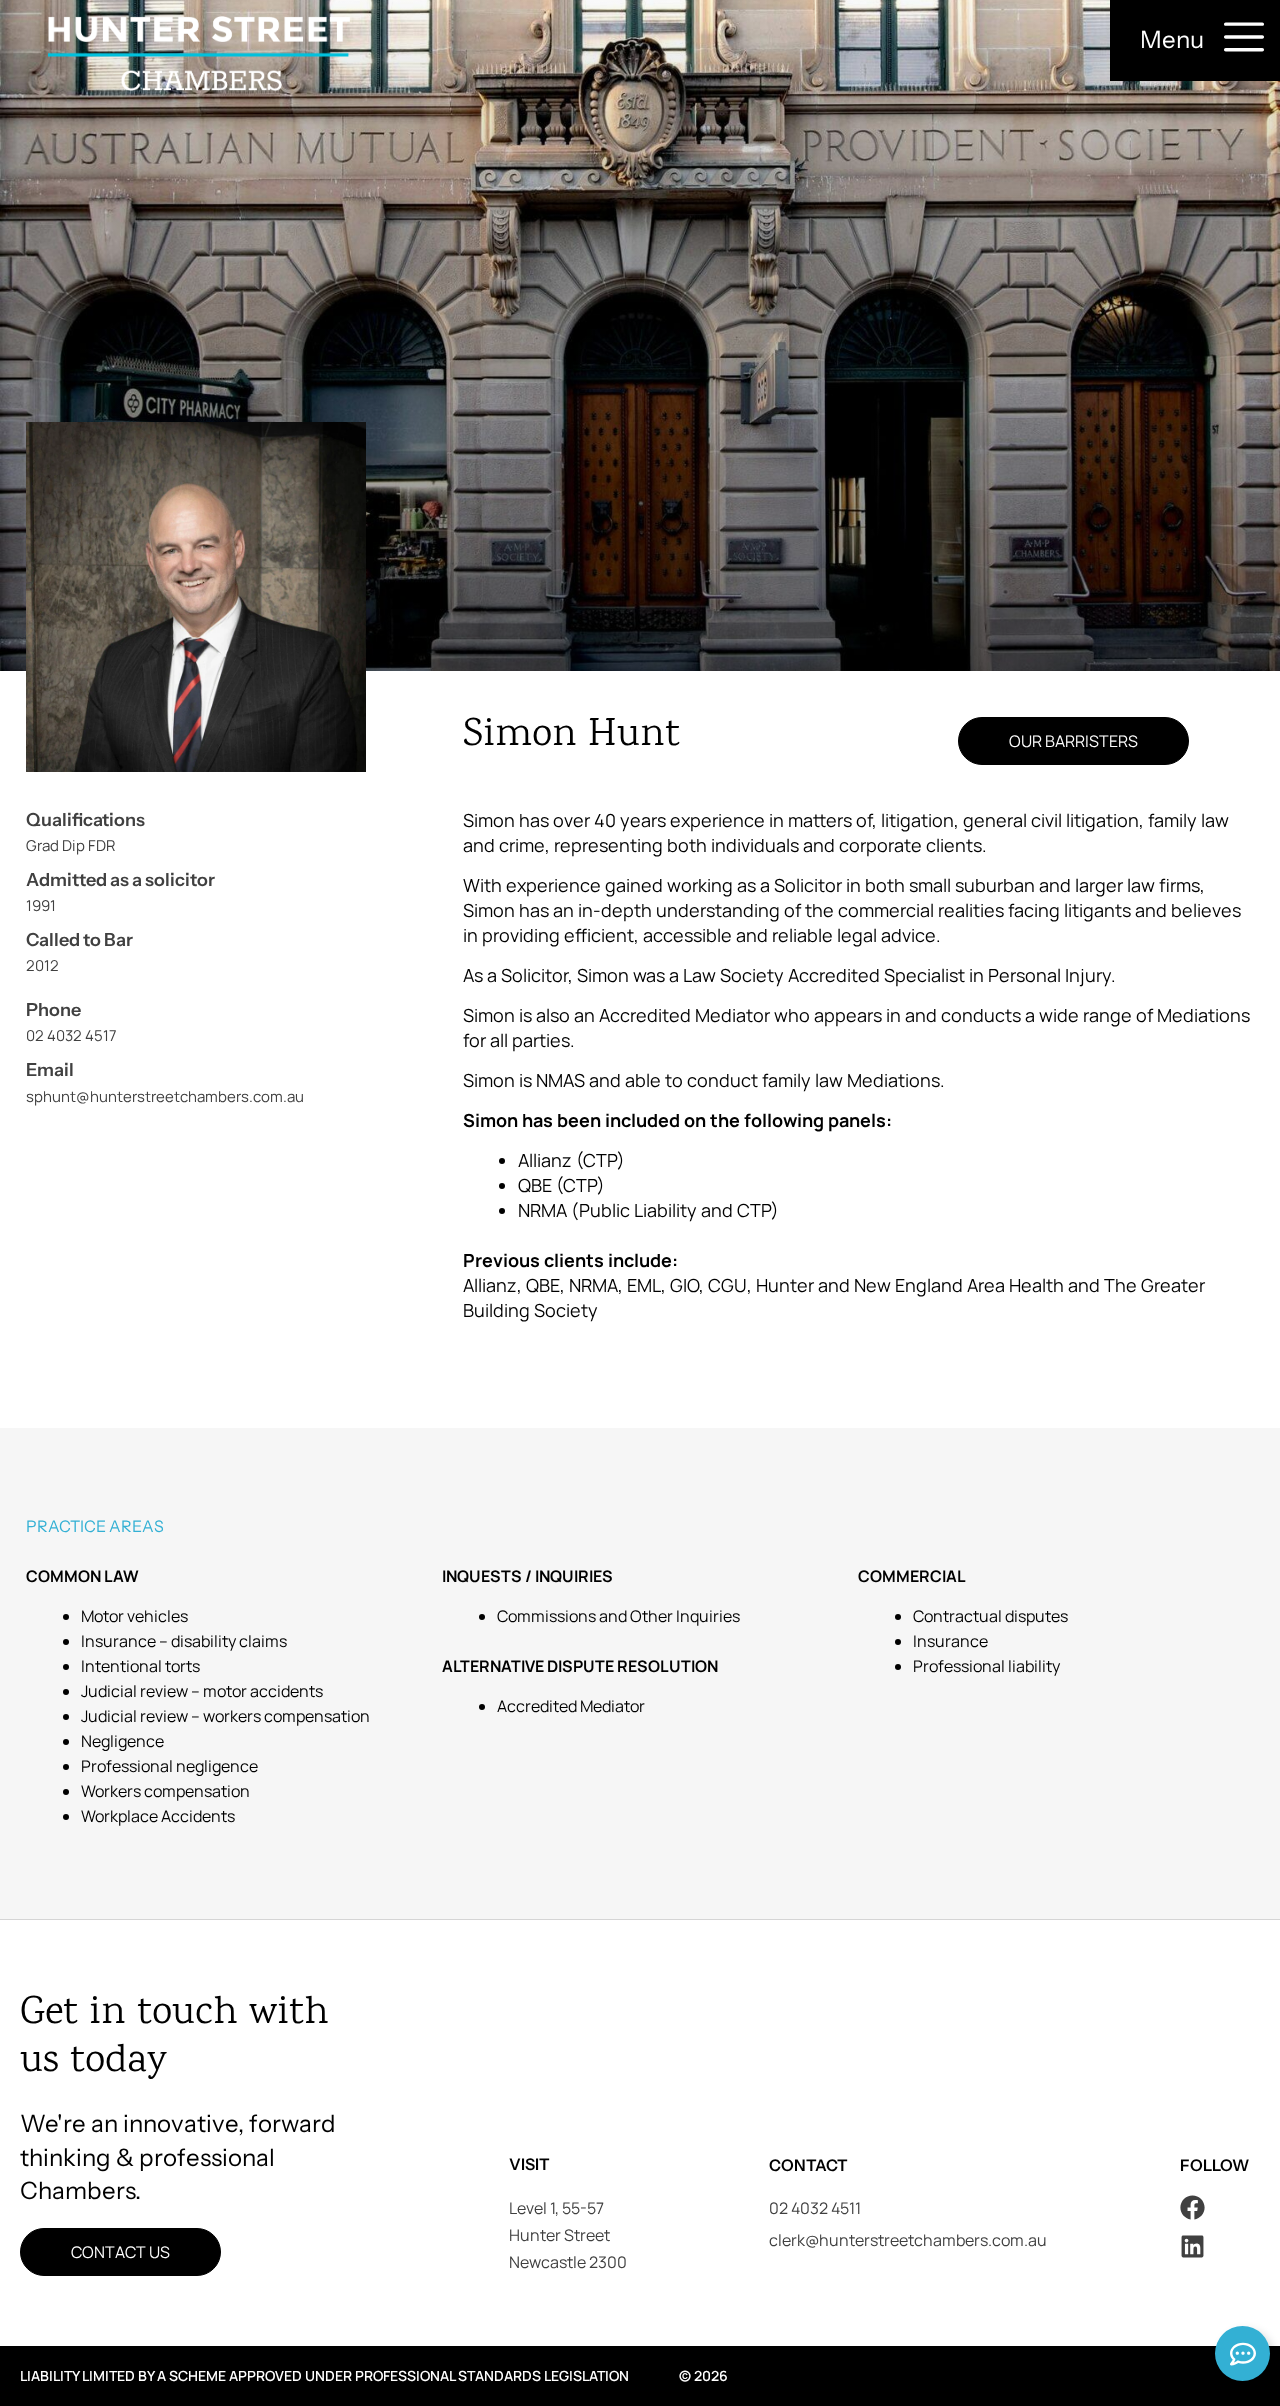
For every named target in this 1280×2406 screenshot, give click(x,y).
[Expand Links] (1242, 2353)
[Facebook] (1192, 2207)
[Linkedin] (1192, 2246)
